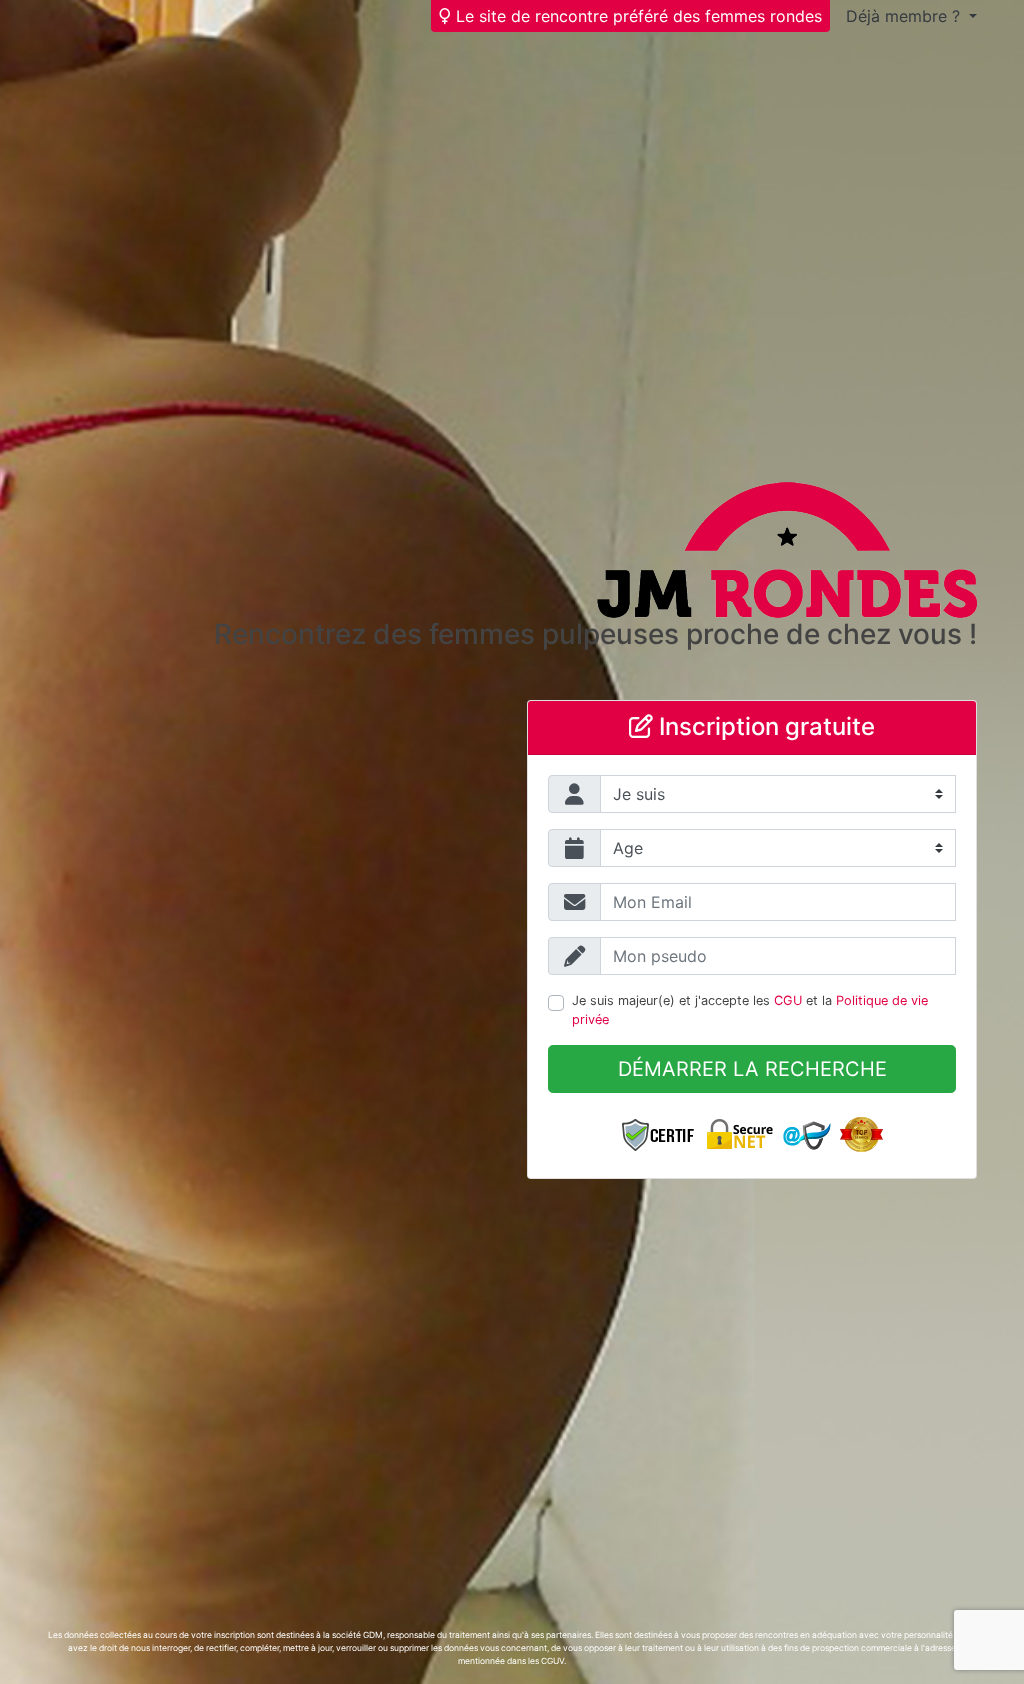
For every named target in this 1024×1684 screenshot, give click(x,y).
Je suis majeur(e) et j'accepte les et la (750, 1010)
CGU (788, 1000)
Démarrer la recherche (752, 1069)
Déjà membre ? (905, 16)
